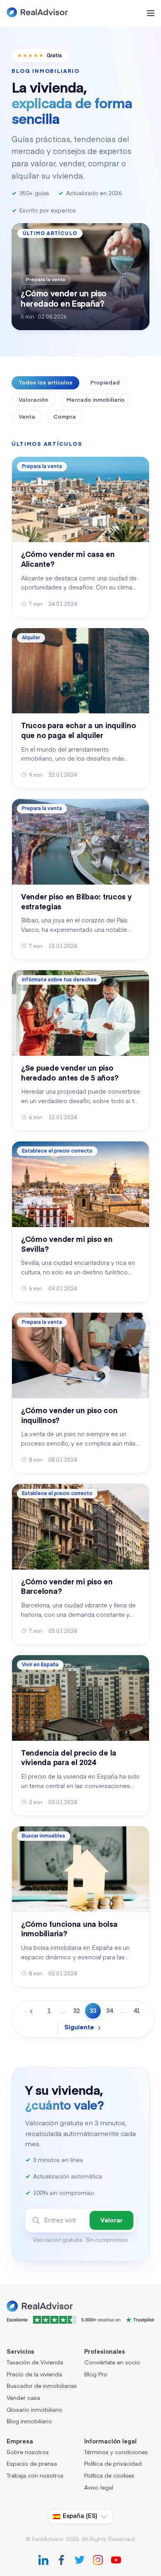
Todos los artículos (45, 383)
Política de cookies (109, 2476)
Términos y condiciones (116, 2453)
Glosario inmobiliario (34, 2410)
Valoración (33, 400)
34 (109, 2011)
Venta (27, 417)
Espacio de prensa (32, 2464)
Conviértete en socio (112, 2363)
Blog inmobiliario (29, 2422)
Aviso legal (99, 2488)
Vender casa (23, 2398)
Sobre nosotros (28, 2453)
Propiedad (105, 383)
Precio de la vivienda (34, 2375)
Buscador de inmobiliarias (42, 2386)
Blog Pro (96, 2375)
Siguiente (79, 2028)
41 (137, 2011)
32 (76, 2011)
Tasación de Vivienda (35, 2363)
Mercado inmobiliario (96, 400)
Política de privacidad (113, 2464)
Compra (65, 417)
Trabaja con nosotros (35, 2476)
